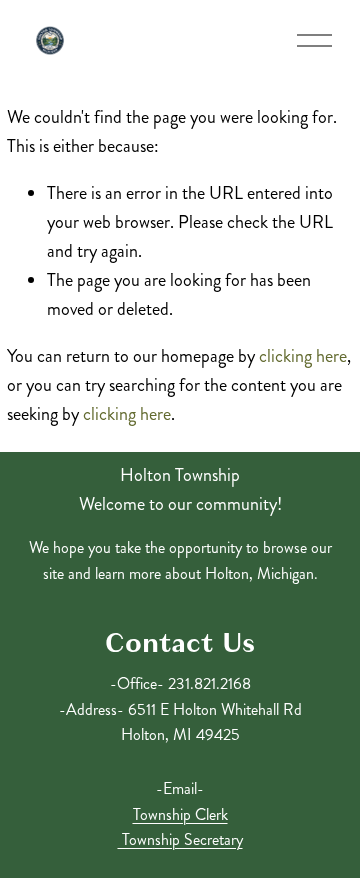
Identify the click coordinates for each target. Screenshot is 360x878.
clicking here (303, 356)
